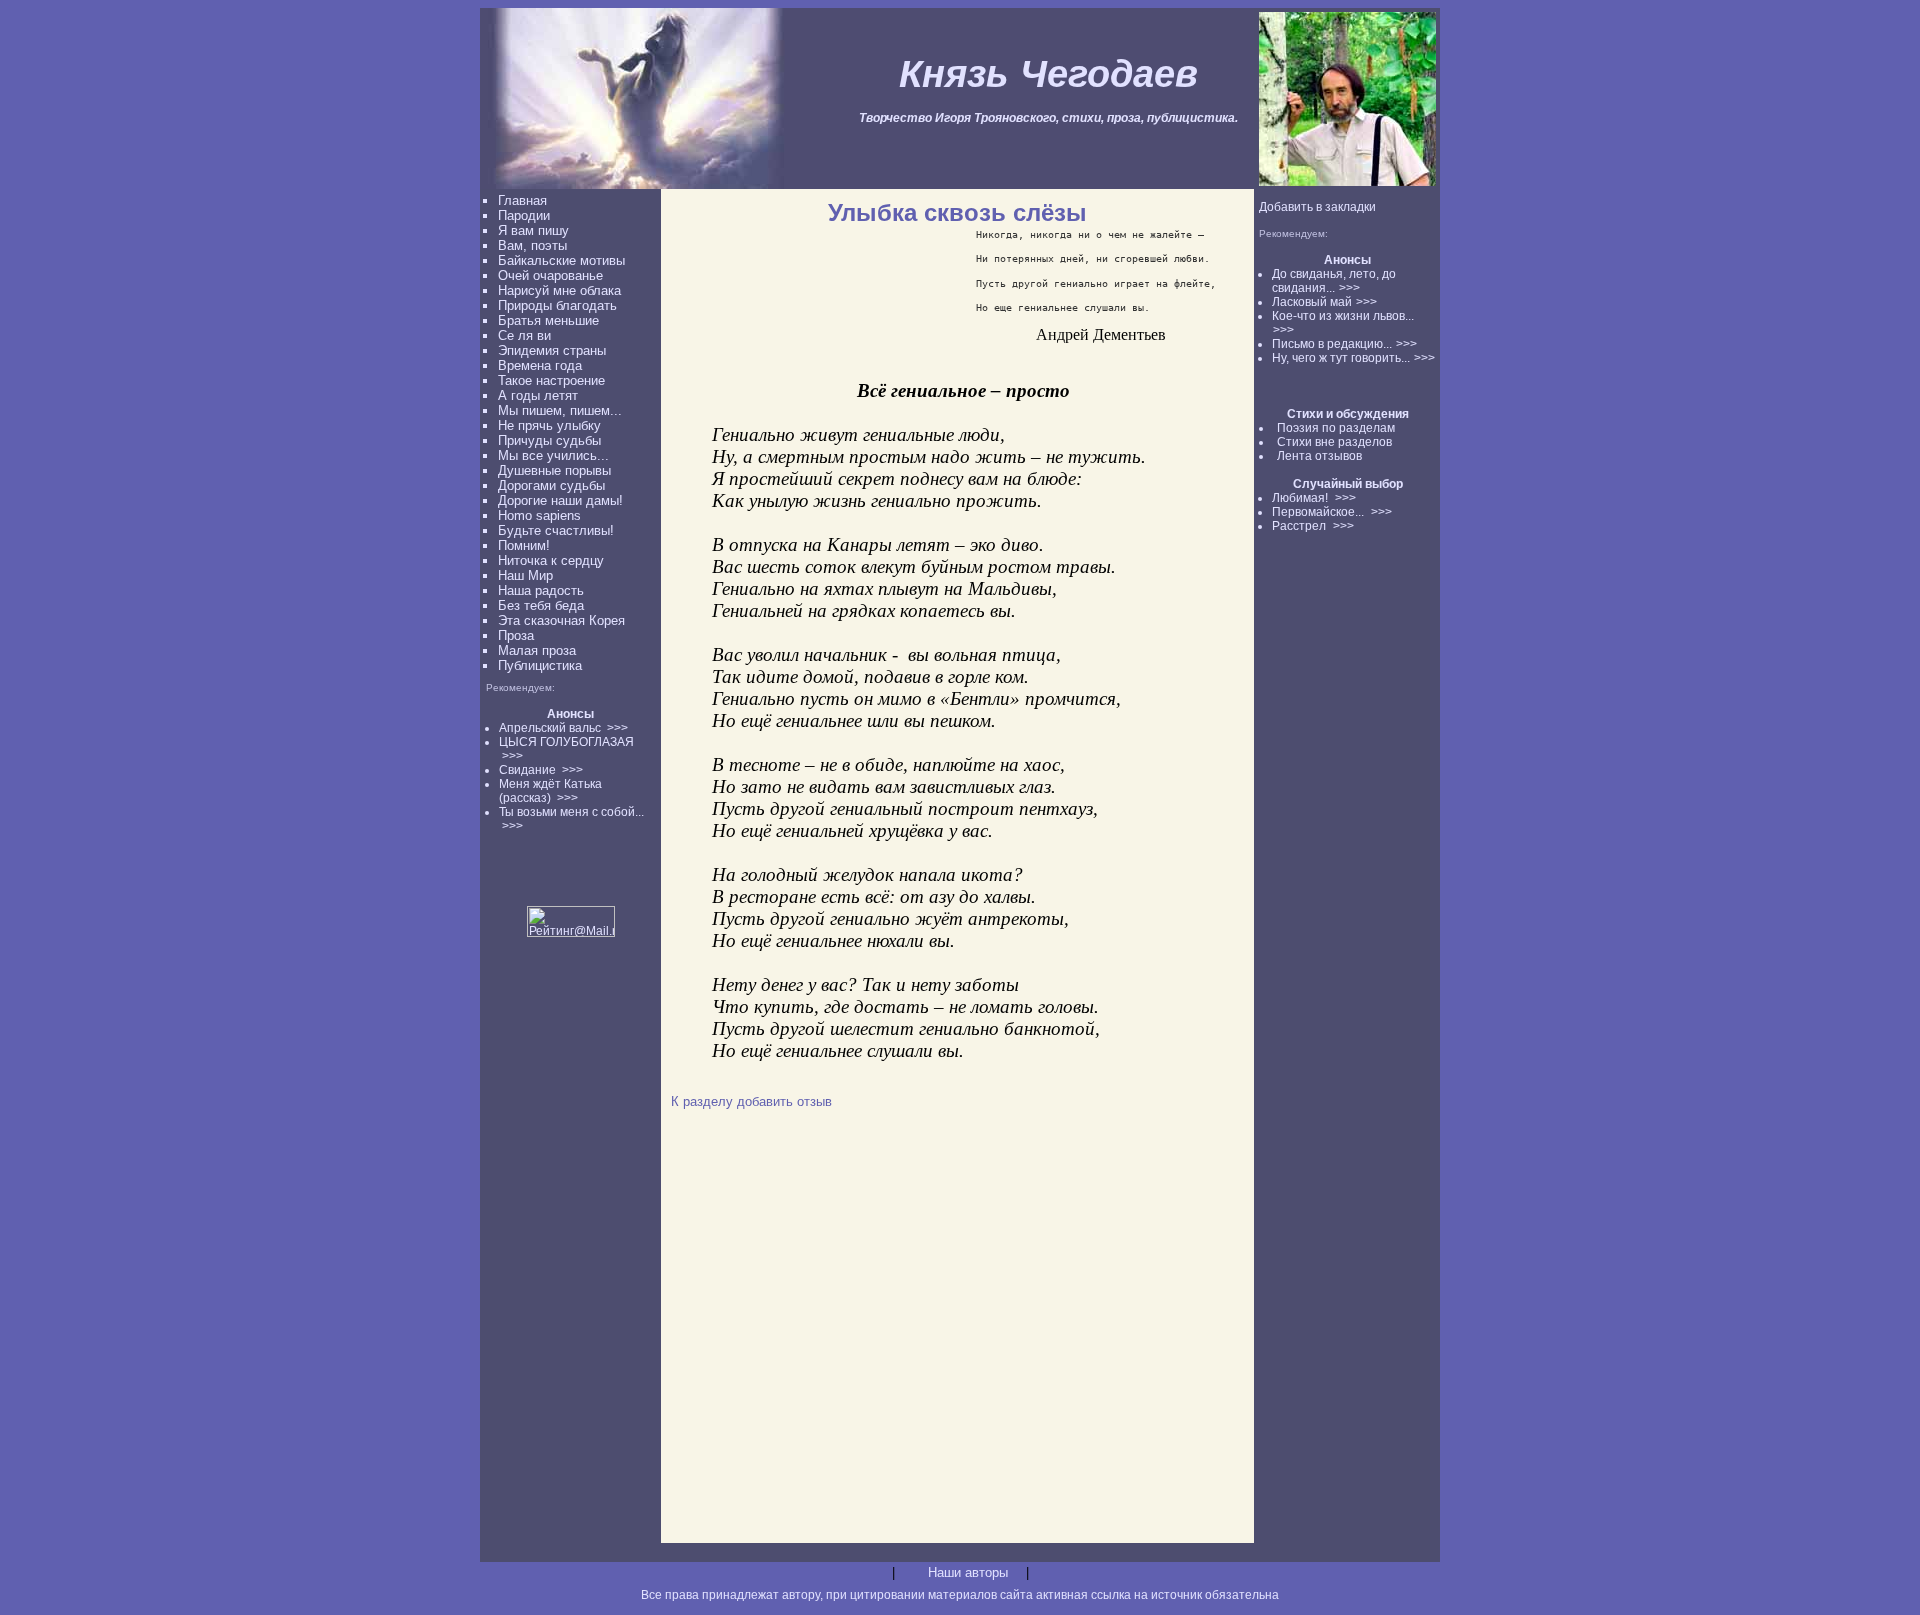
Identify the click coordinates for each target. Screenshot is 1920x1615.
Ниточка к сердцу (551, 560)
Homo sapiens (539, 515)
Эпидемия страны (552, 350)
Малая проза (537, 650)
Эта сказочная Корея (561, 620)
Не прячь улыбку (549, 425)
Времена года (540, 365)
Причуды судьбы (549, 440)
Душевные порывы (554, 470)
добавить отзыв (784, 1101)
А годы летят (538, 395)
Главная (522, 200)
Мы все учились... (553, 455)
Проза (516, 635)
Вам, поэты (532, 245)
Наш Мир (525, 575)
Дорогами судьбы (551, 485)
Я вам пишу (533, 230)
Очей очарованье (550, 275)
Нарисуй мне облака (559, 290)
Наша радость (541, 590)
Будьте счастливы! (556, 530)
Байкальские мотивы (561, 260)
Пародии (524, 215)
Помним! (524, 545)
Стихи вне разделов (1334, 442)
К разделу (702, 1101)
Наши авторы (968, 1572)
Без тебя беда (541, 605)
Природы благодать (557, 305)
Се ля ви (524, 335)
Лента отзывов (1319, 456)
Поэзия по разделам (1336, 428)
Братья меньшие (548, 320)
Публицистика (540, 665)
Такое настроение (551, 380)
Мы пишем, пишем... (560, 410)
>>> (1349, 288)
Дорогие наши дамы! (560, 500)
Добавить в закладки (1317, 207)
